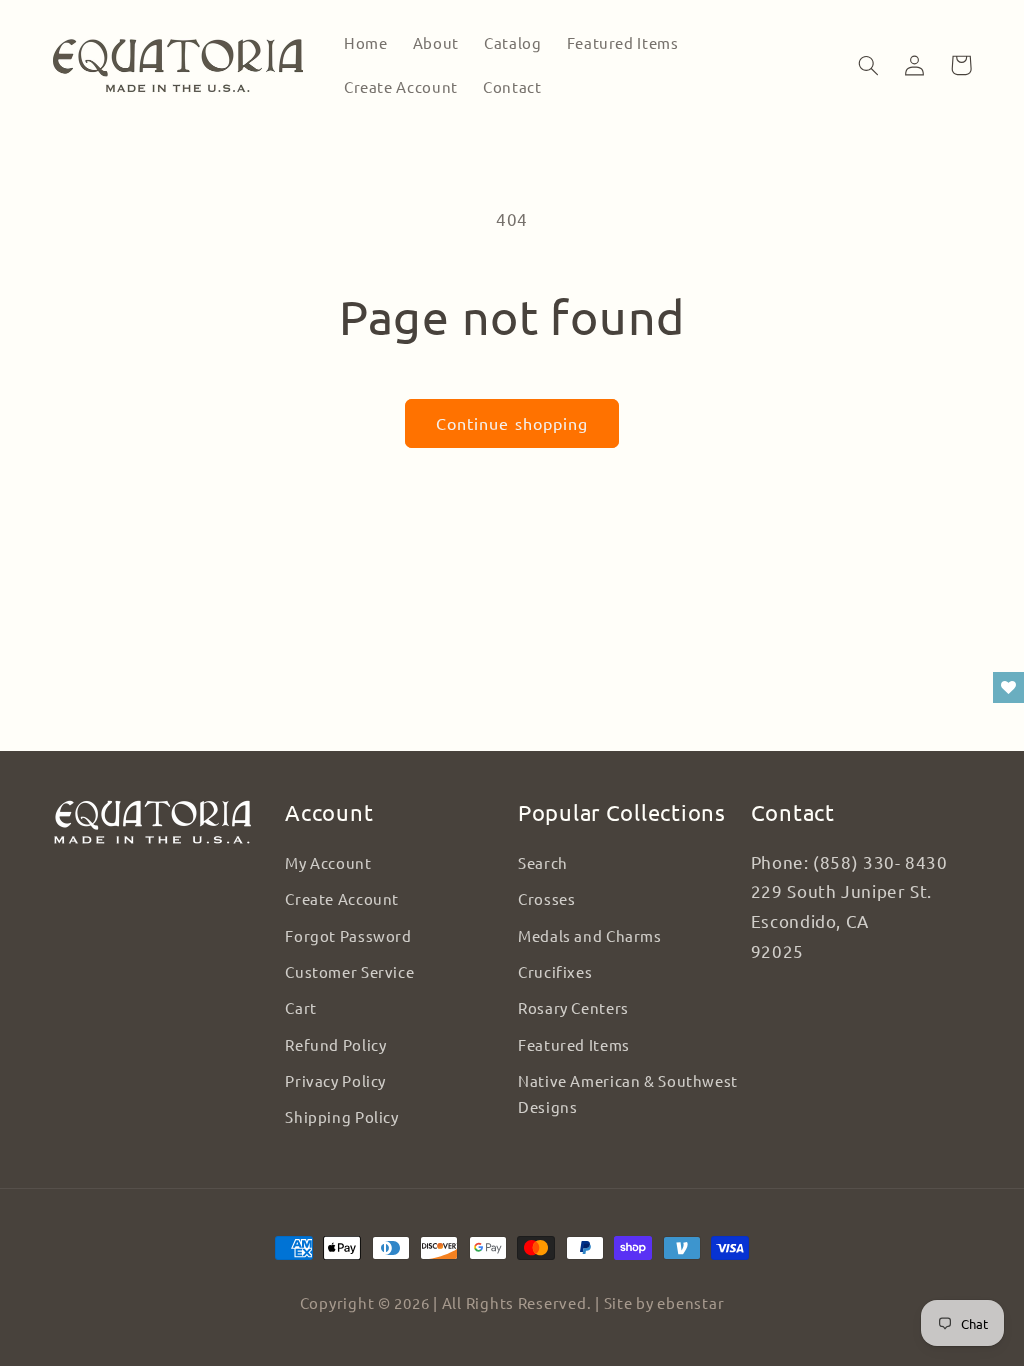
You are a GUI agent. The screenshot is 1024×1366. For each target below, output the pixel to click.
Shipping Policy (341, 1116)
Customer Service (349, 971)
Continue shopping (512, 423)
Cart (301, 1007)
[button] (869, 65)
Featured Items (574, 1044)
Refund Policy (335, 1044)
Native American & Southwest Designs (628, 1093)
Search (543, 862)
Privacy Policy (335, 1080)
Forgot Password (348, 935)
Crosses (546, 898)
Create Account (342, 898)
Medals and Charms (590, 935)
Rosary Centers (573, 1007)
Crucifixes (555, 971)
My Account (328, 862)
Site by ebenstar (664, 1302)
